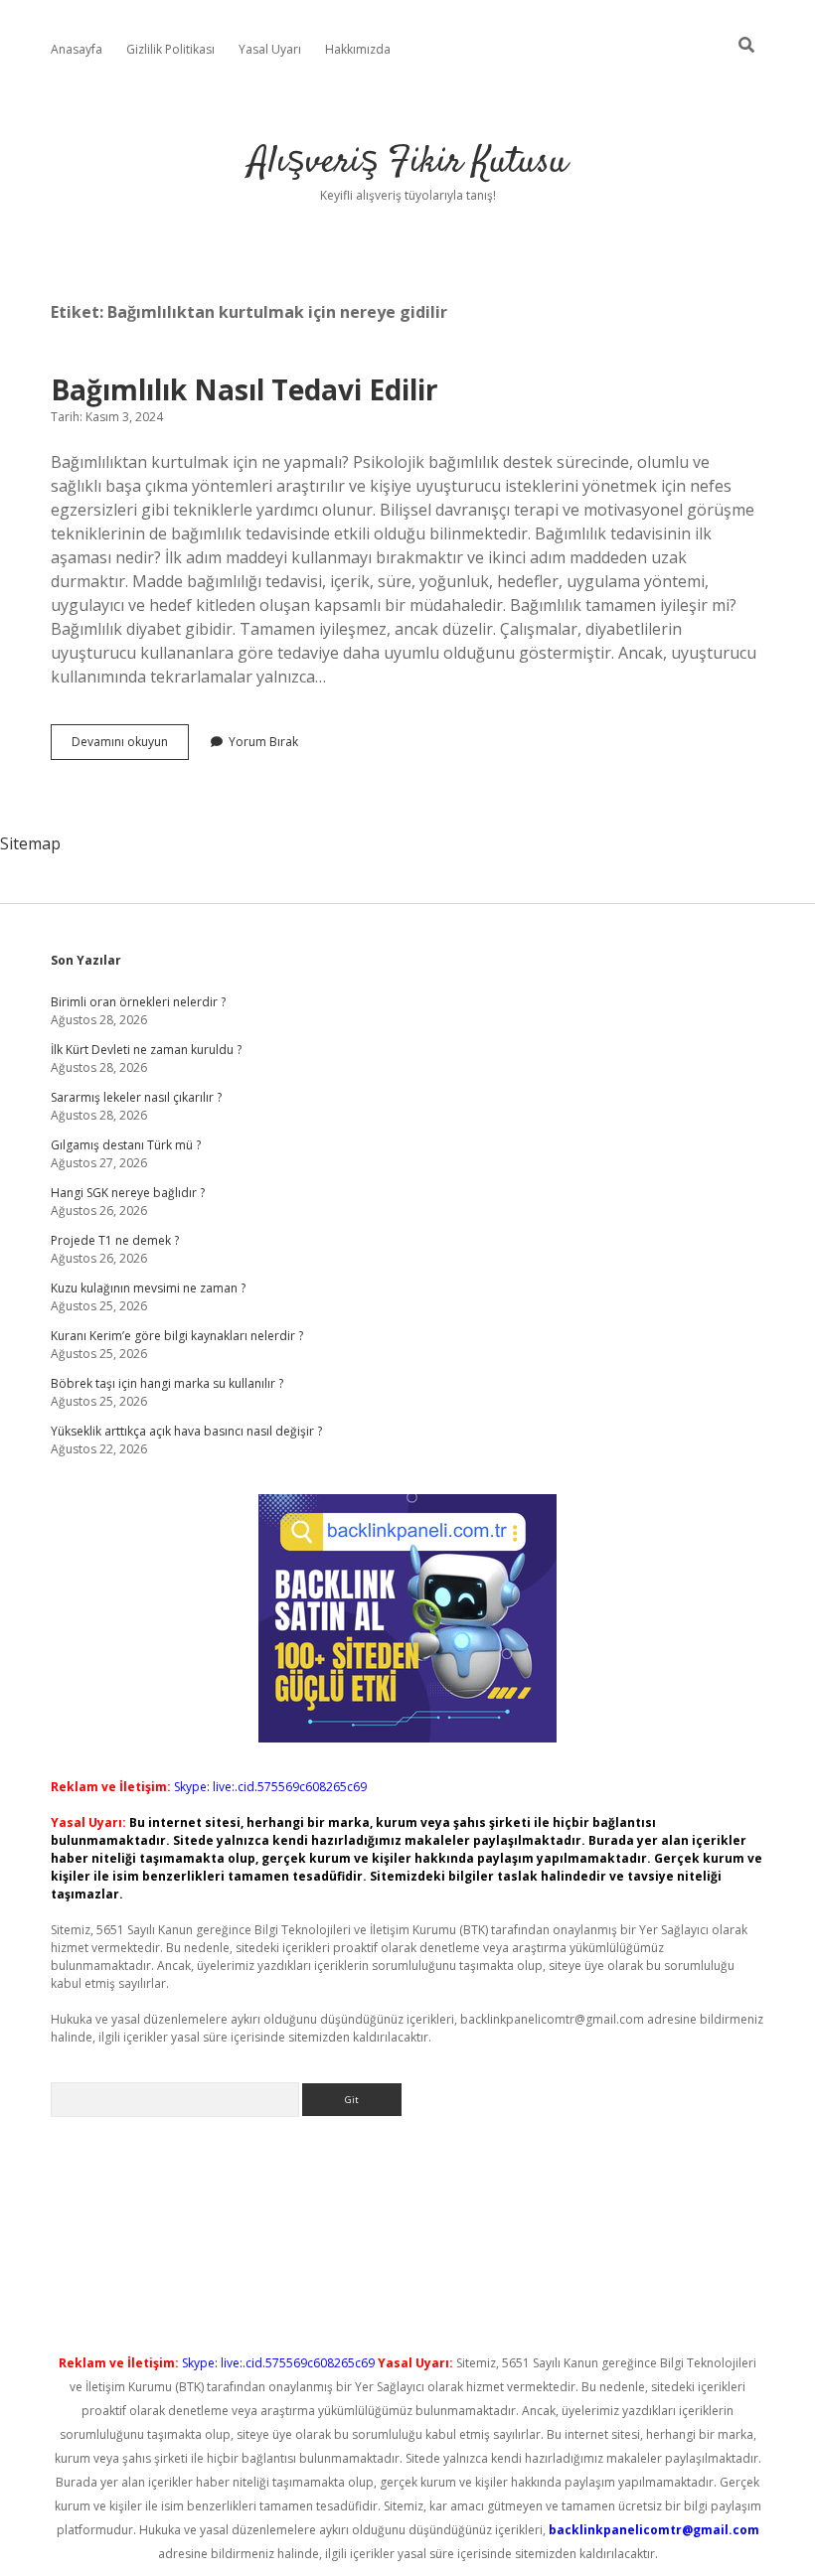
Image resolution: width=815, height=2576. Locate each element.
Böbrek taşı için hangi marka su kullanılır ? (167, 1383)
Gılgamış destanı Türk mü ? (126, 1145)
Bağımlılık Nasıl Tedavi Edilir (244, 389)
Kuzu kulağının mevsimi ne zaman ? (148, 1288)
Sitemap (30, 843)
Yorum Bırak (263, 742)
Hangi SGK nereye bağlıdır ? (128, 1193)
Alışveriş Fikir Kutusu (408, 162)
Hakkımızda (358, 49)
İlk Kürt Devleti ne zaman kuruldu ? (146, 1050)
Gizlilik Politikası (170, 49)
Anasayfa (77, 49)
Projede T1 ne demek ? (115, 1240)
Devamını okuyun (130, 746)
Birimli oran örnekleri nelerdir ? (138, 1002)
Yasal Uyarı (270, 49)
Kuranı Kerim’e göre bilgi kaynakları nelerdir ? (177, 1336)
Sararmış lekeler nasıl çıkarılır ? (136, 1097)
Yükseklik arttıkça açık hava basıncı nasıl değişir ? (186, 1431)
